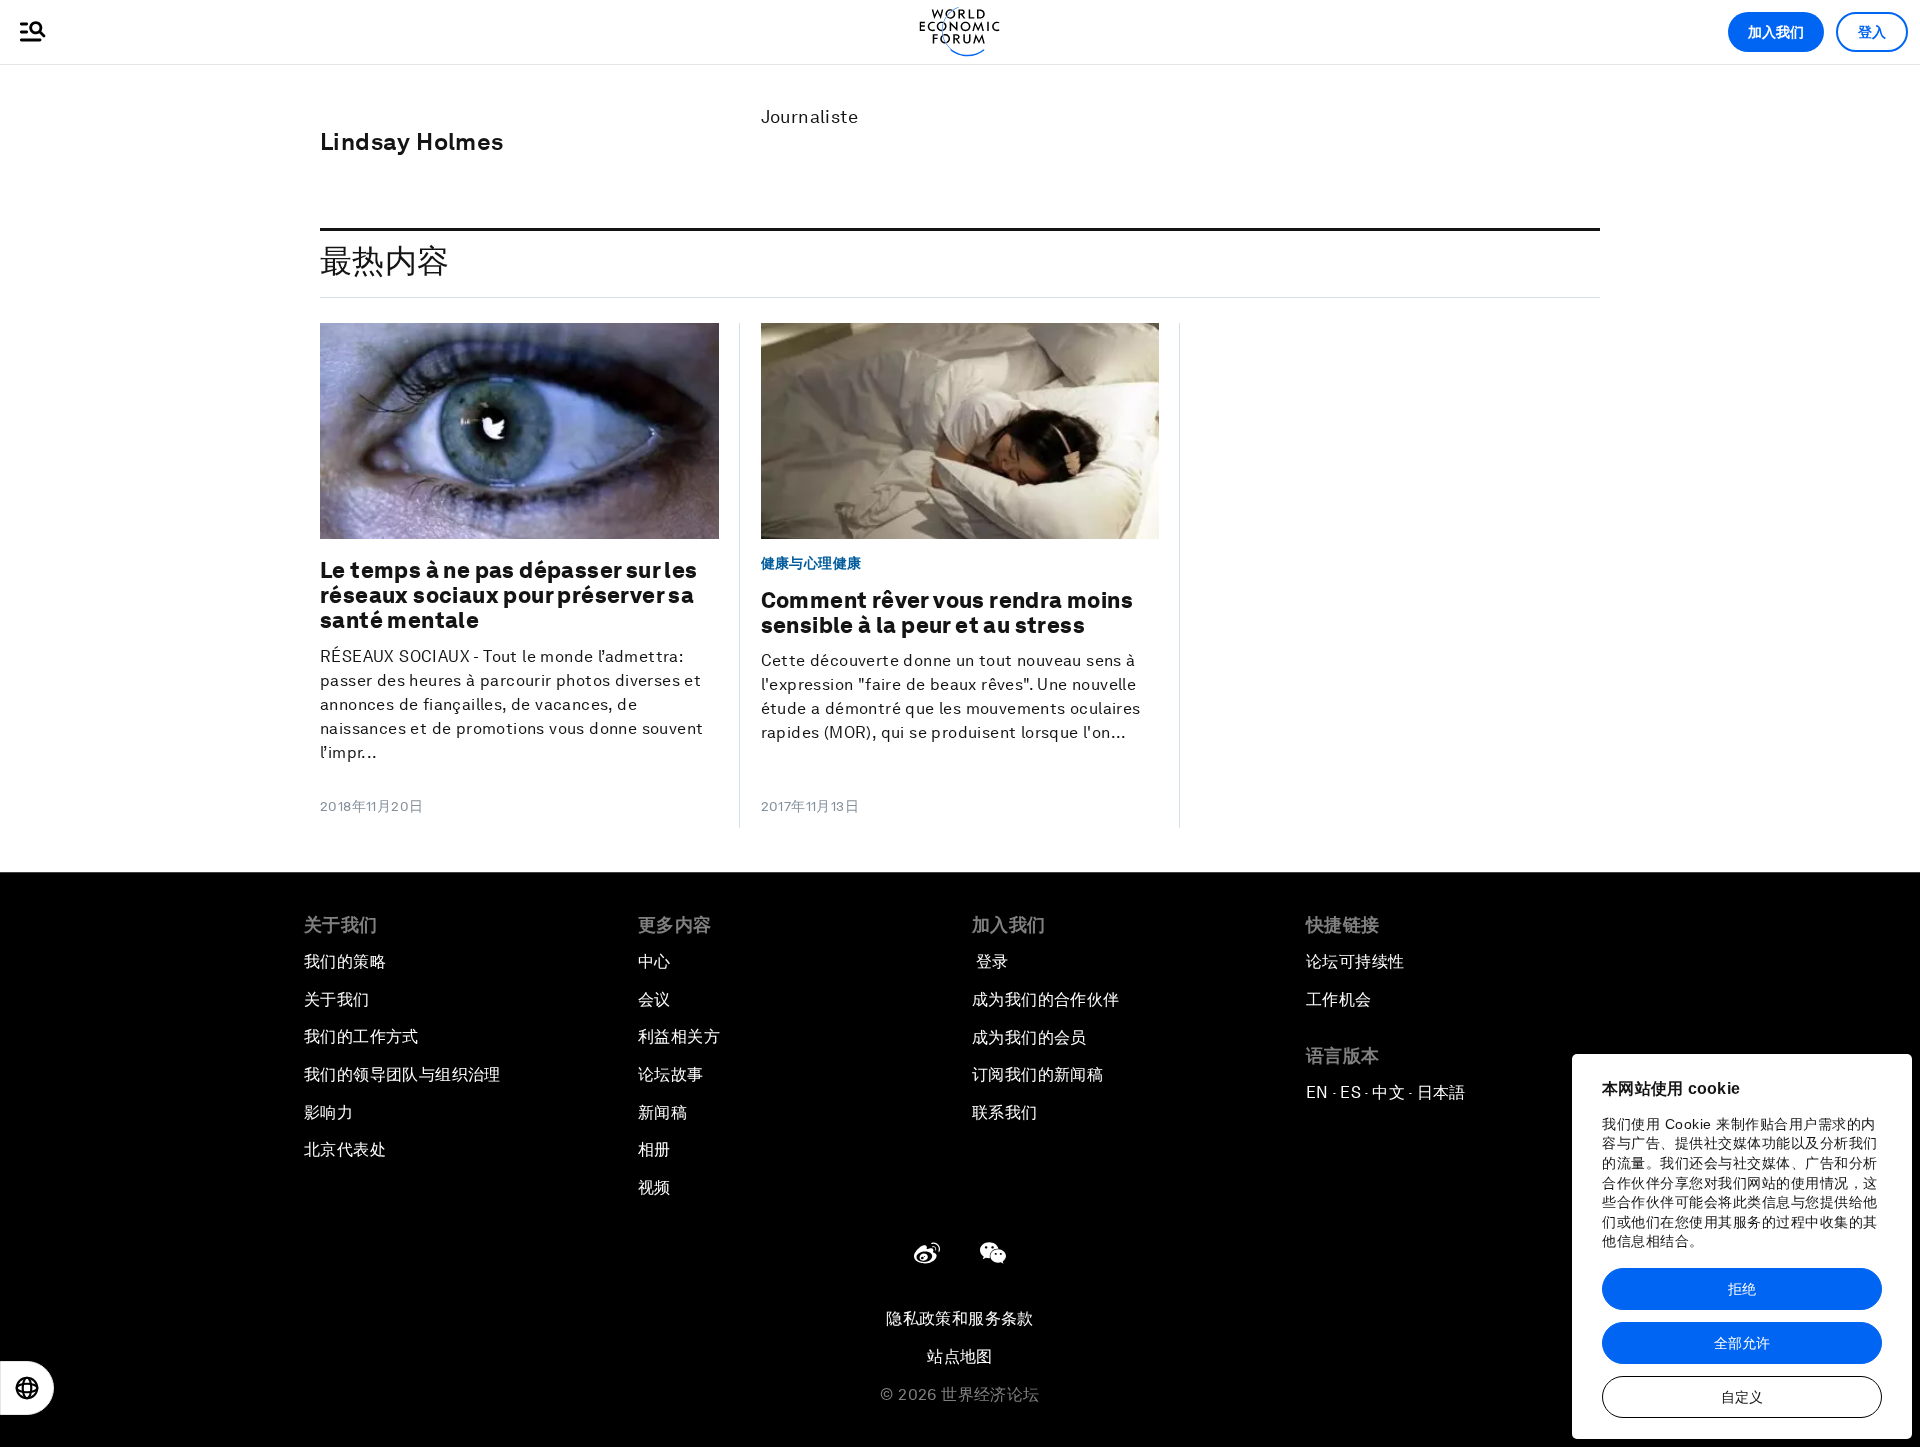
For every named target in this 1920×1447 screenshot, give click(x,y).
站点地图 (960, 1356)
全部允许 (1742, 1343)
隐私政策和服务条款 (960, 1318)
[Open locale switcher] (27, 1388)
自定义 (1742, 1397)
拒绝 (1742, 1289)
